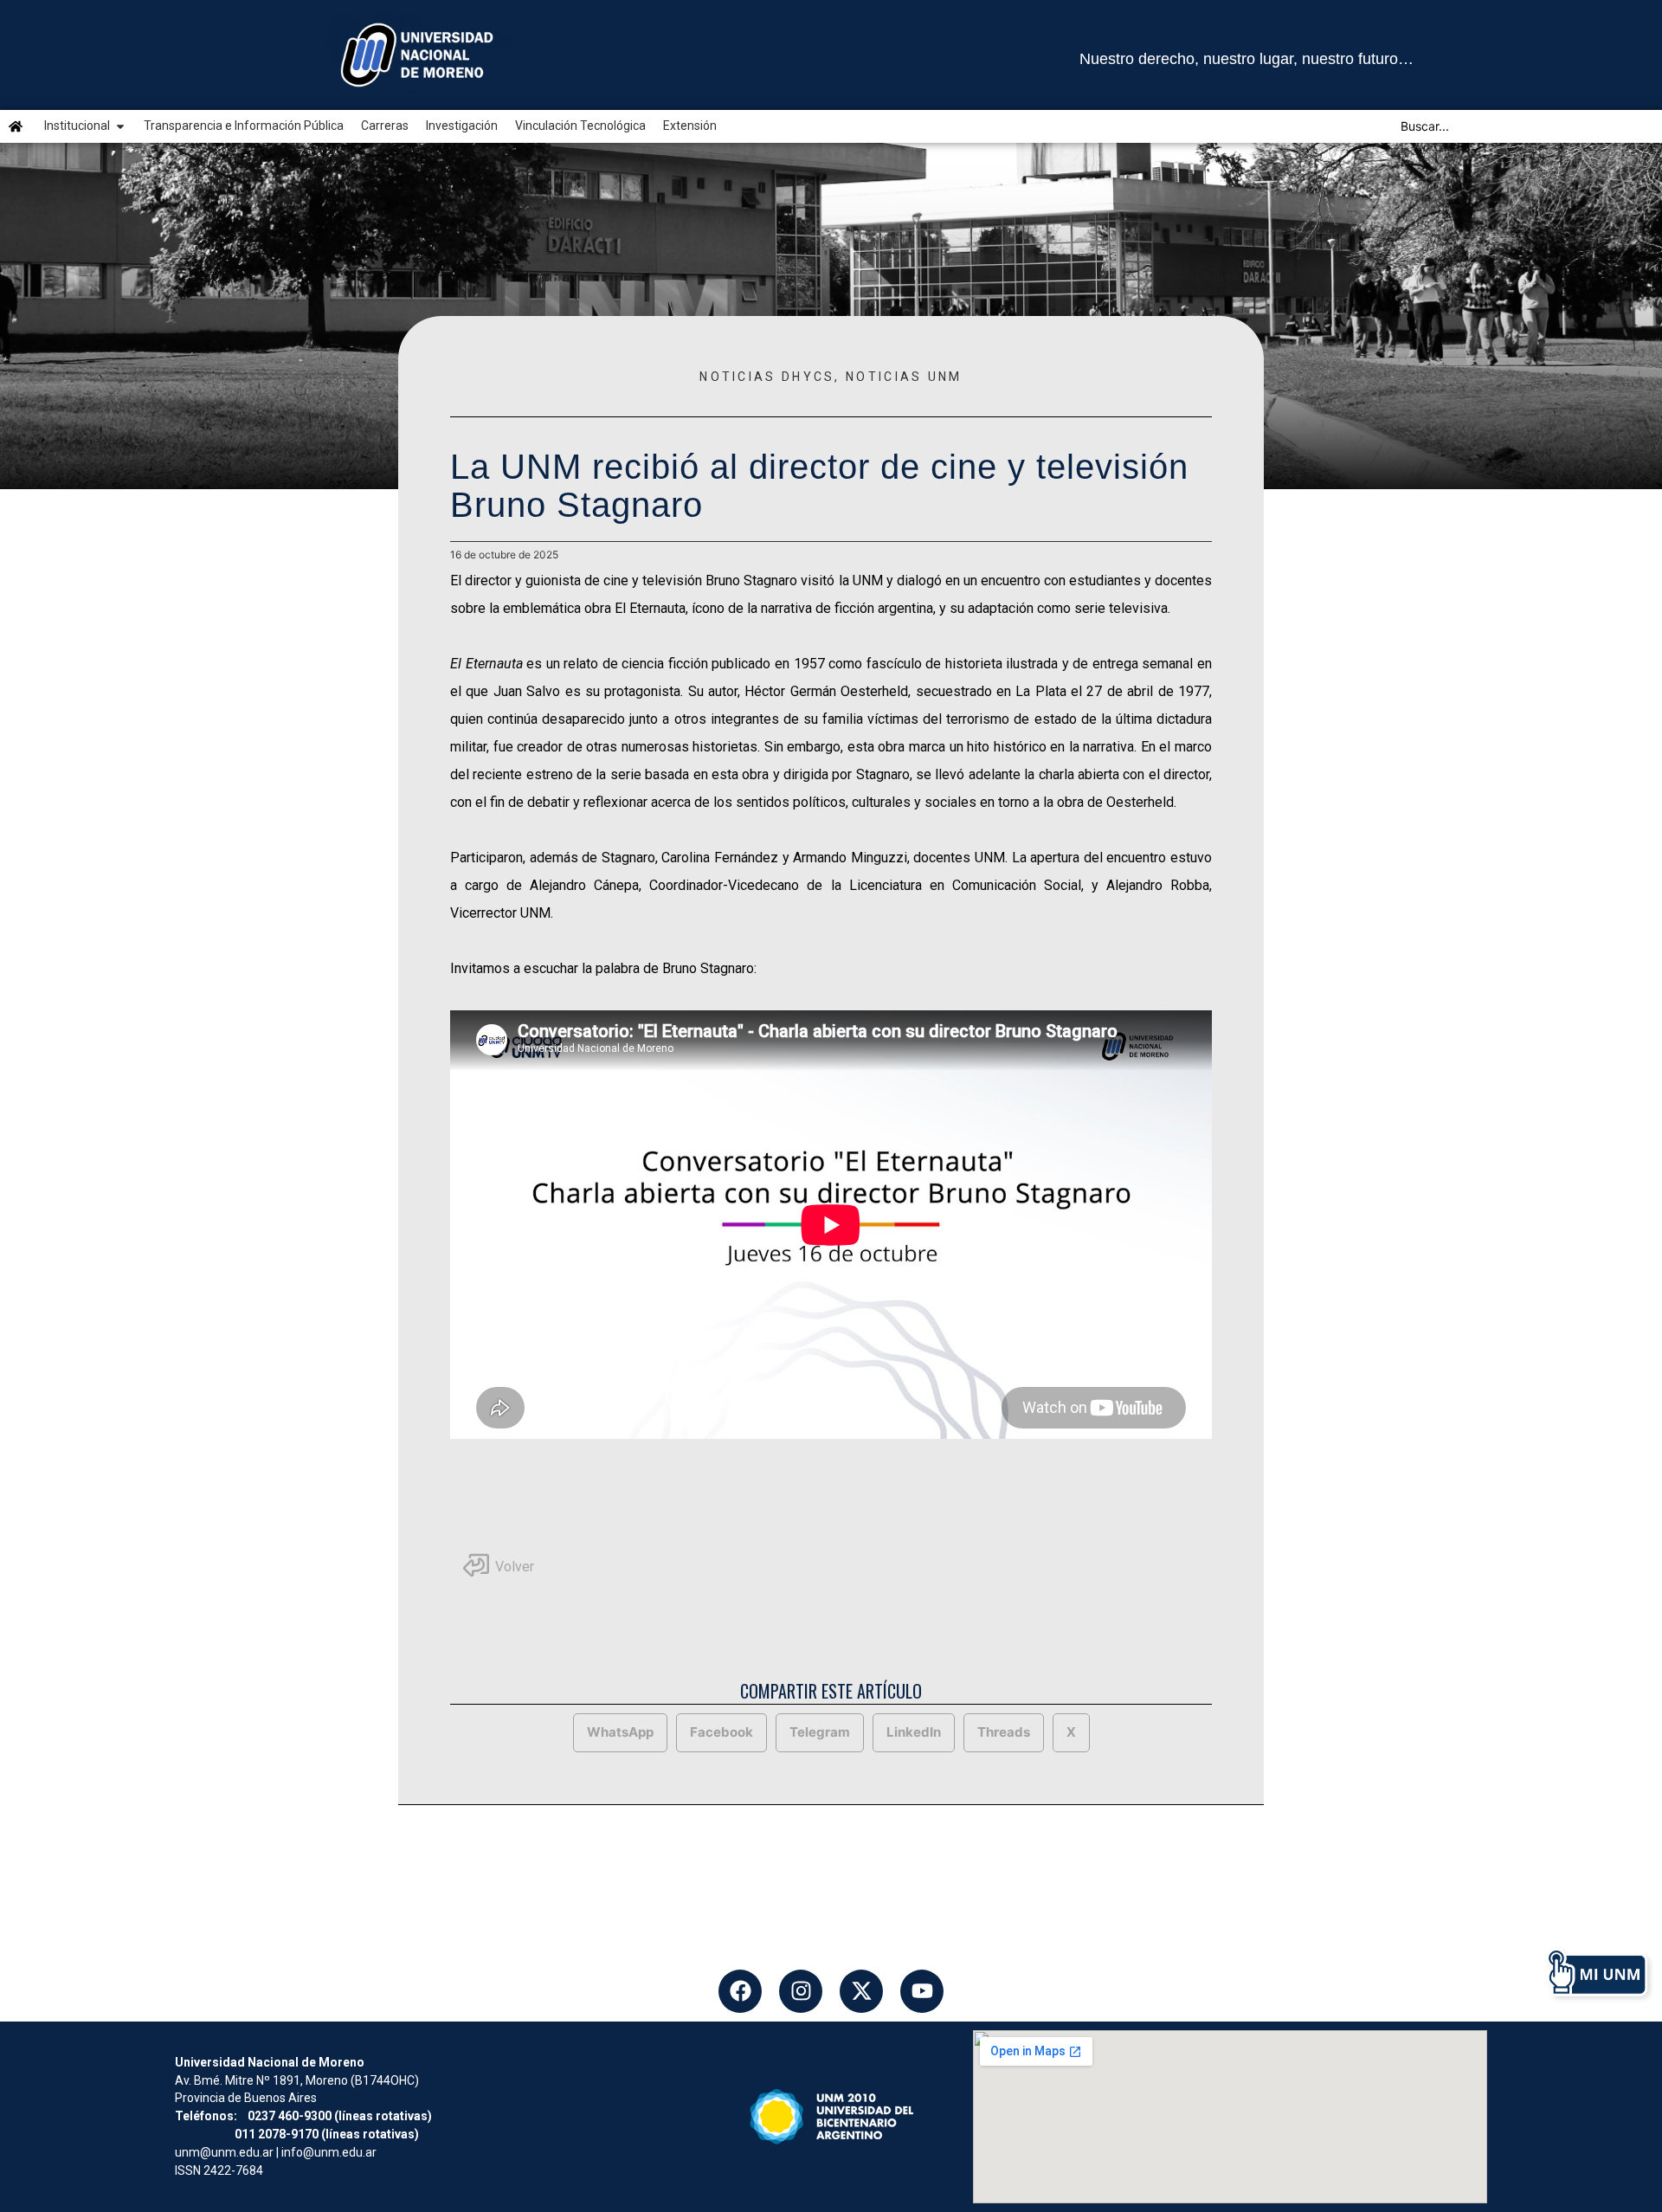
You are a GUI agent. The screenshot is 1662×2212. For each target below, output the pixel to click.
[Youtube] (922, 1991)
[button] (620, 1733)
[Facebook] (740, 1991)
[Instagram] (801, 1991)
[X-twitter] (861, 1991)
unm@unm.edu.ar (224, 2152)
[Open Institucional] (120, 126)
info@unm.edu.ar (329, 2152)
